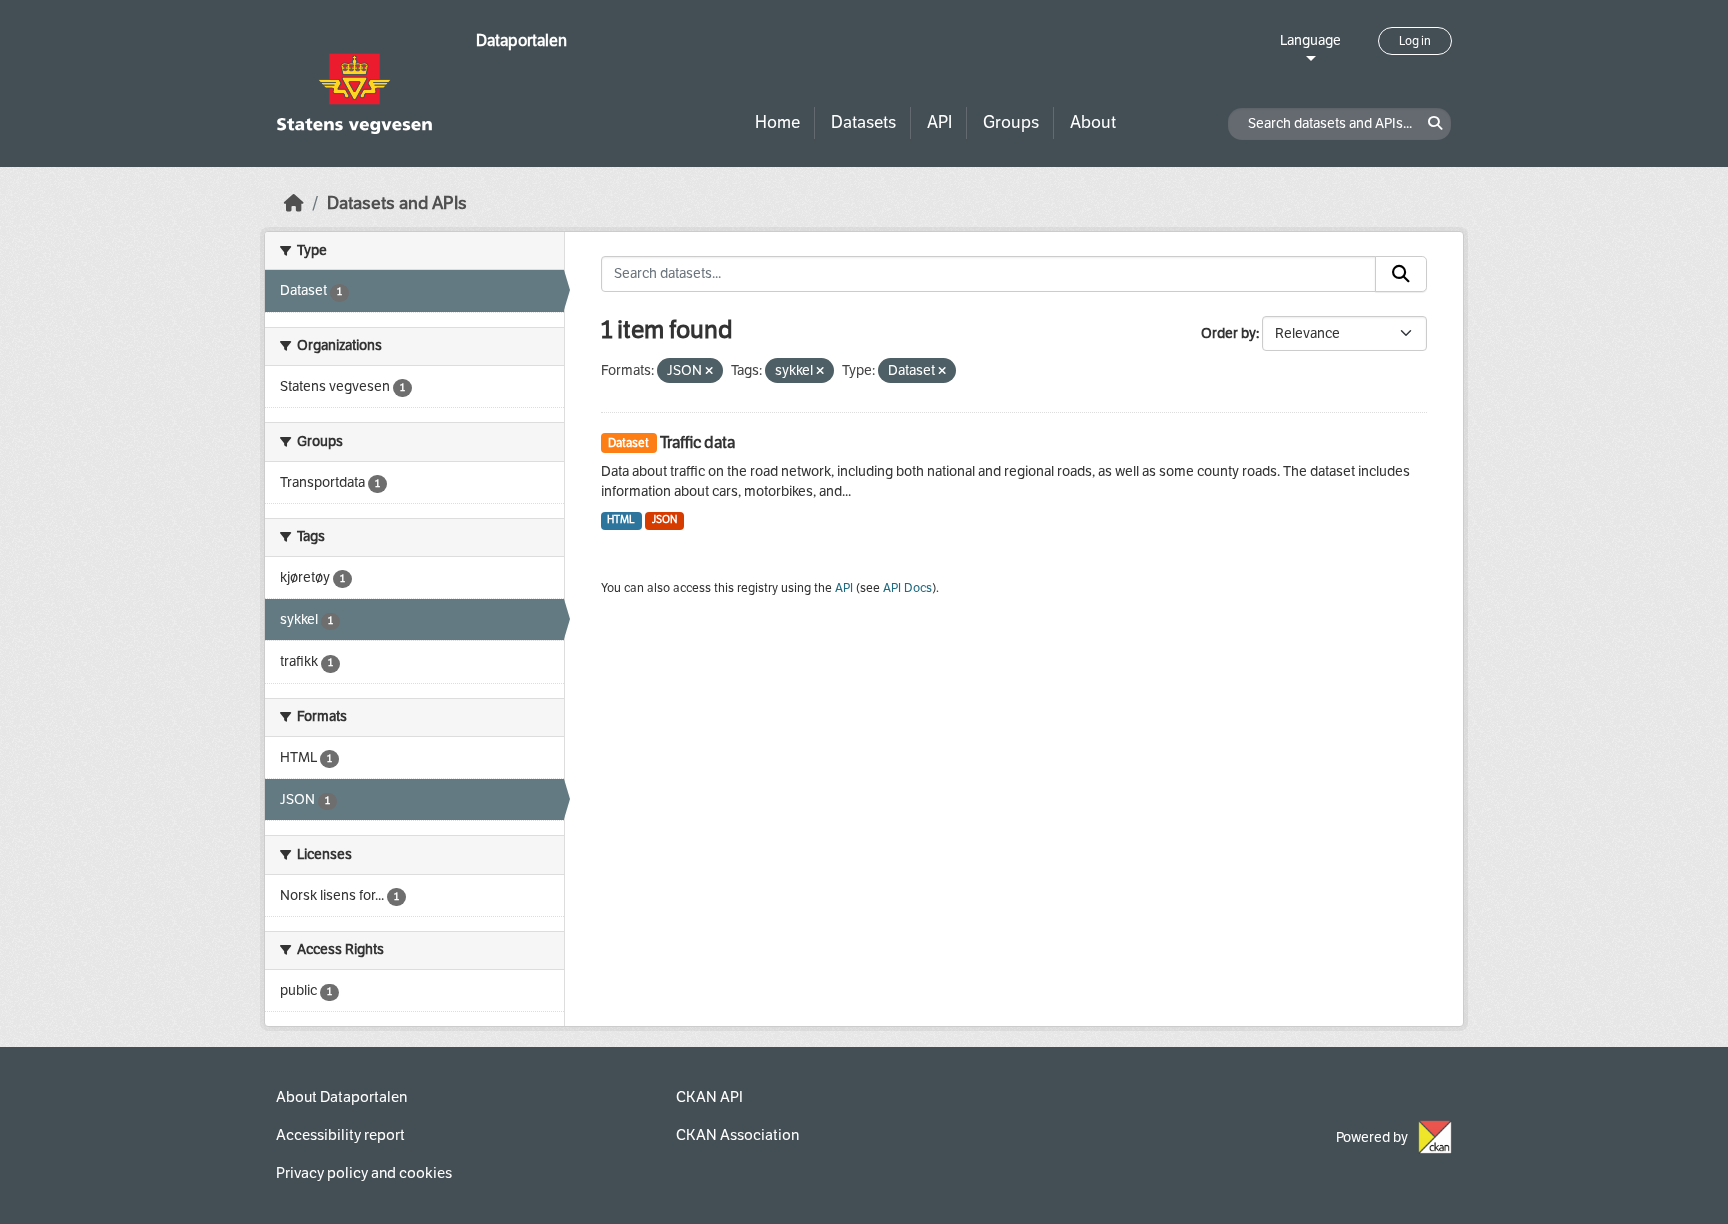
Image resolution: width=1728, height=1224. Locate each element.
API (939, 122)
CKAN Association (737, 1135)
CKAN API (709, 1097)
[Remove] (709, 371)
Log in (1415, 41)
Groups (1011, 122)
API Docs (907, 588)
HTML (621, 519)
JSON (664, 519)
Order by (1228, 333)
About (1093, 122)
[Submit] (1401, 274)
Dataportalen (521, 40)
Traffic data (697, 442)
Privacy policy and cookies (364, 1173)
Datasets (863, 122)
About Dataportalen (341, 1097)
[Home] (294, 203)
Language (1310, 40)
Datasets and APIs (397, 203)
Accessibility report (340, 1135)
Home (777, 122)
